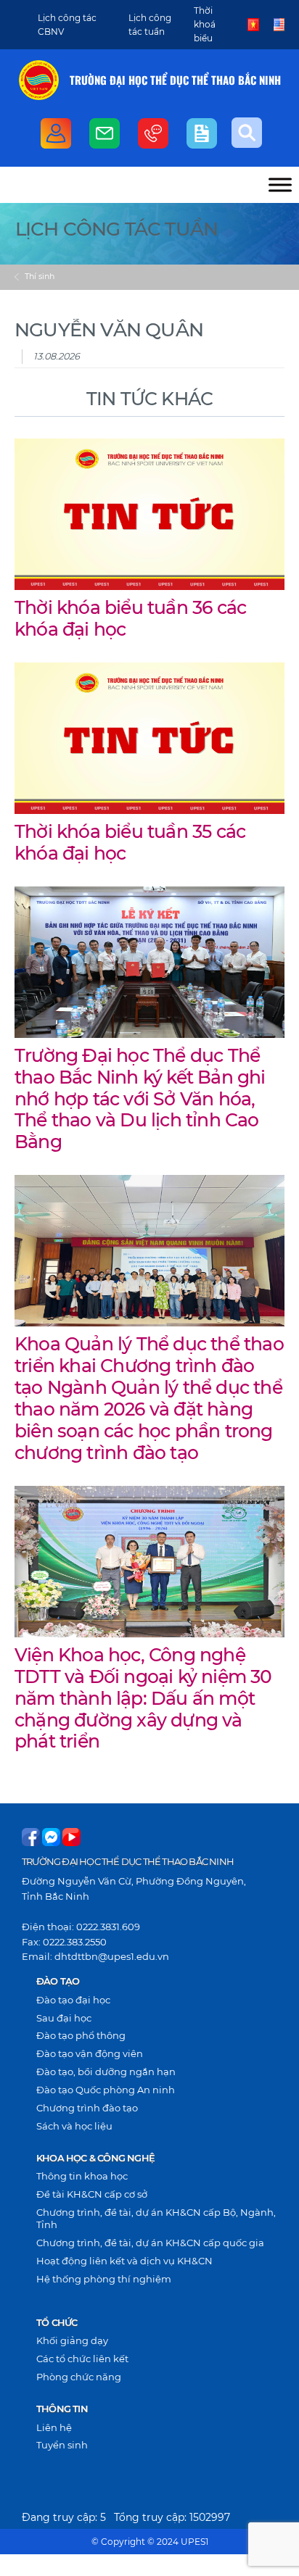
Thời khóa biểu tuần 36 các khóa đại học (130, 618)
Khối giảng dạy (72, 2340)
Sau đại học (64, 2018)
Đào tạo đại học (73, 2000)
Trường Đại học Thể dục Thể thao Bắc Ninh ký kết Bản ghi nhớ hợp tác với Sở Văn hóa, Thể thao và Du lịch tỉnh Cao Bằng (140, 1099)
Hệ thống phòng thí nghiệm (104, 2279)
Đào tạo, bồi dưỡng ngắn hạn (106, 2072)
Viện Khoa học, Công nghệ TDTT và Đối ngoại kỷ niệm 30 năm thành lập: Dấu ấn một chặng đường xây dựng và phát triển (143, 1698)
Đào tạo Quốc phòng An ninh (106, 2090)
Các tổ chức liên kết (82, 2359)
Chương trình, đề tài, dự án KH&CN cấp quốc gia (150, 2243)
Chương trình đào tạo (87, 2108)
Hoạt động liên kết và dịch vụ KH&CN (124, 2261)
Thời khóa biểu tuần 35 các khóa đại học (130, 842)
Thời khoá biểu (205, 24)
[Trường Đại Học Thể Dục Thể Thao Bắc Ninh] (39, 80)
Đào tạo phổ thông (81, 2035)
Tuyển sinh (62, 2445)
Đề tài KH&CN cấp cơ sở (92, 2194)
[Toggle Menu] (280, 184)
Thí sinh (40, 276)
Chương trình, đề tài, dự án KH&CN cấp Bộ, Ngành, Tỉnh (156, 2218)
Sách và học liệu (74, 2126)
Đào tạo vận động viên (90, 2053)
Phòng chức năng (79, 2377)
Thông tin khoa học (82, 2176)
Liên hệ (54, 2427)
